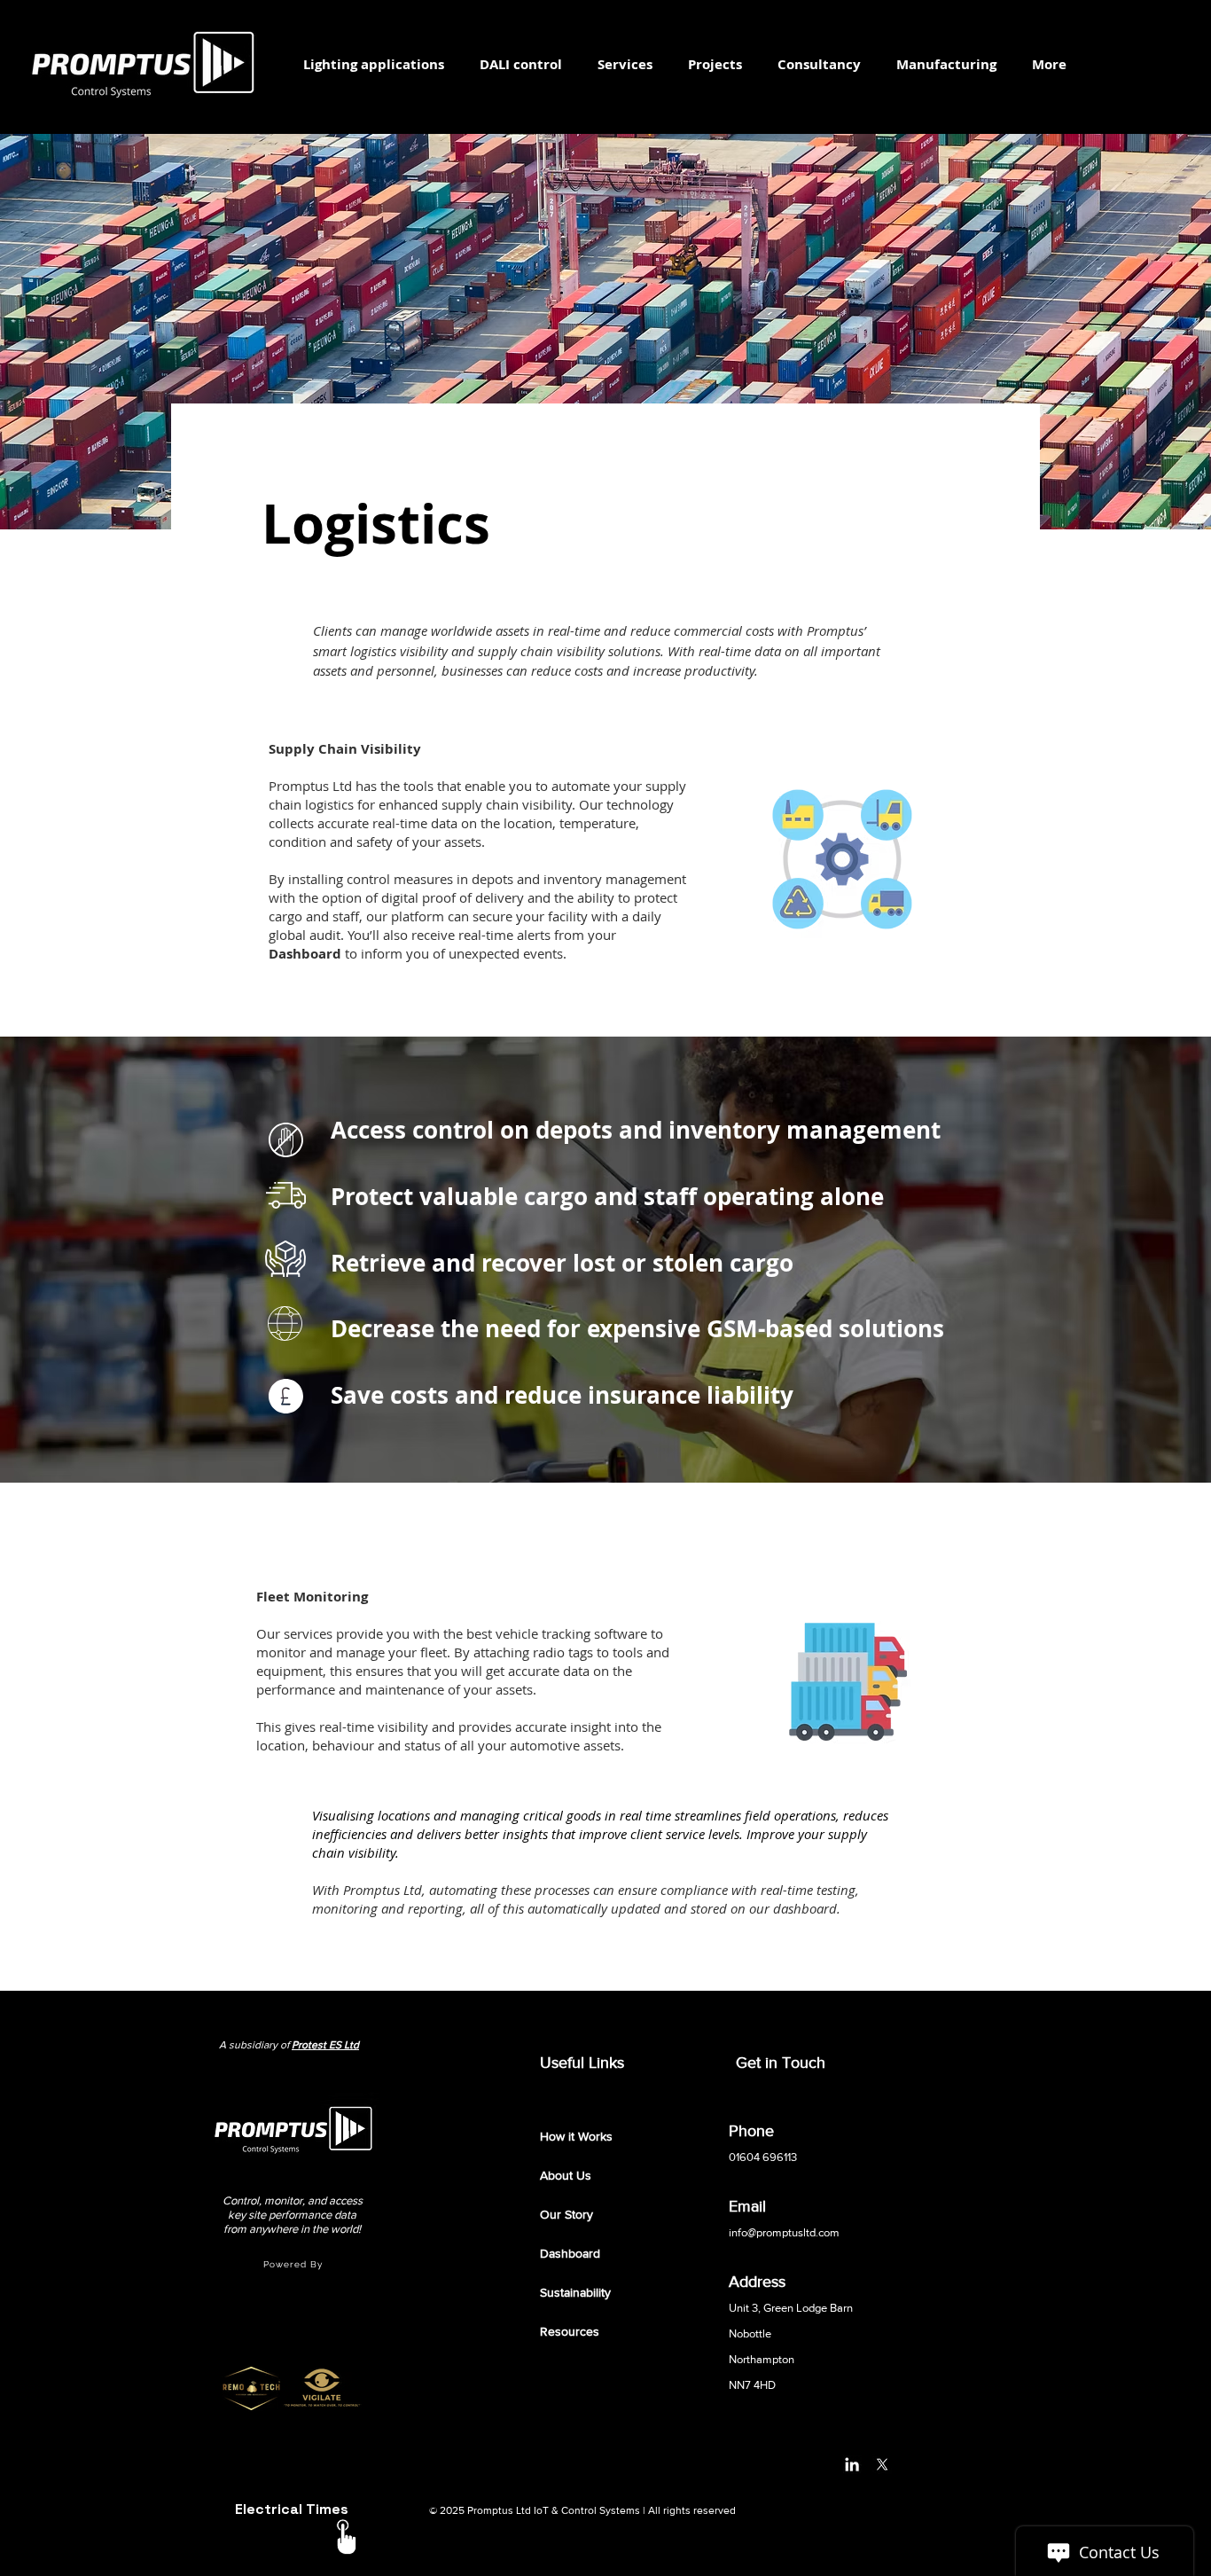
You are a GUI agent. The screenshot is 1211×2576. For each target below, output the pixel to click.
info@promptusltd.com (784, 2232)
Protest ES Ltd (325, 2045)
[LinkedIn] (852, 2464)
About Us (566, 2175)
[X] (882, 2464)
